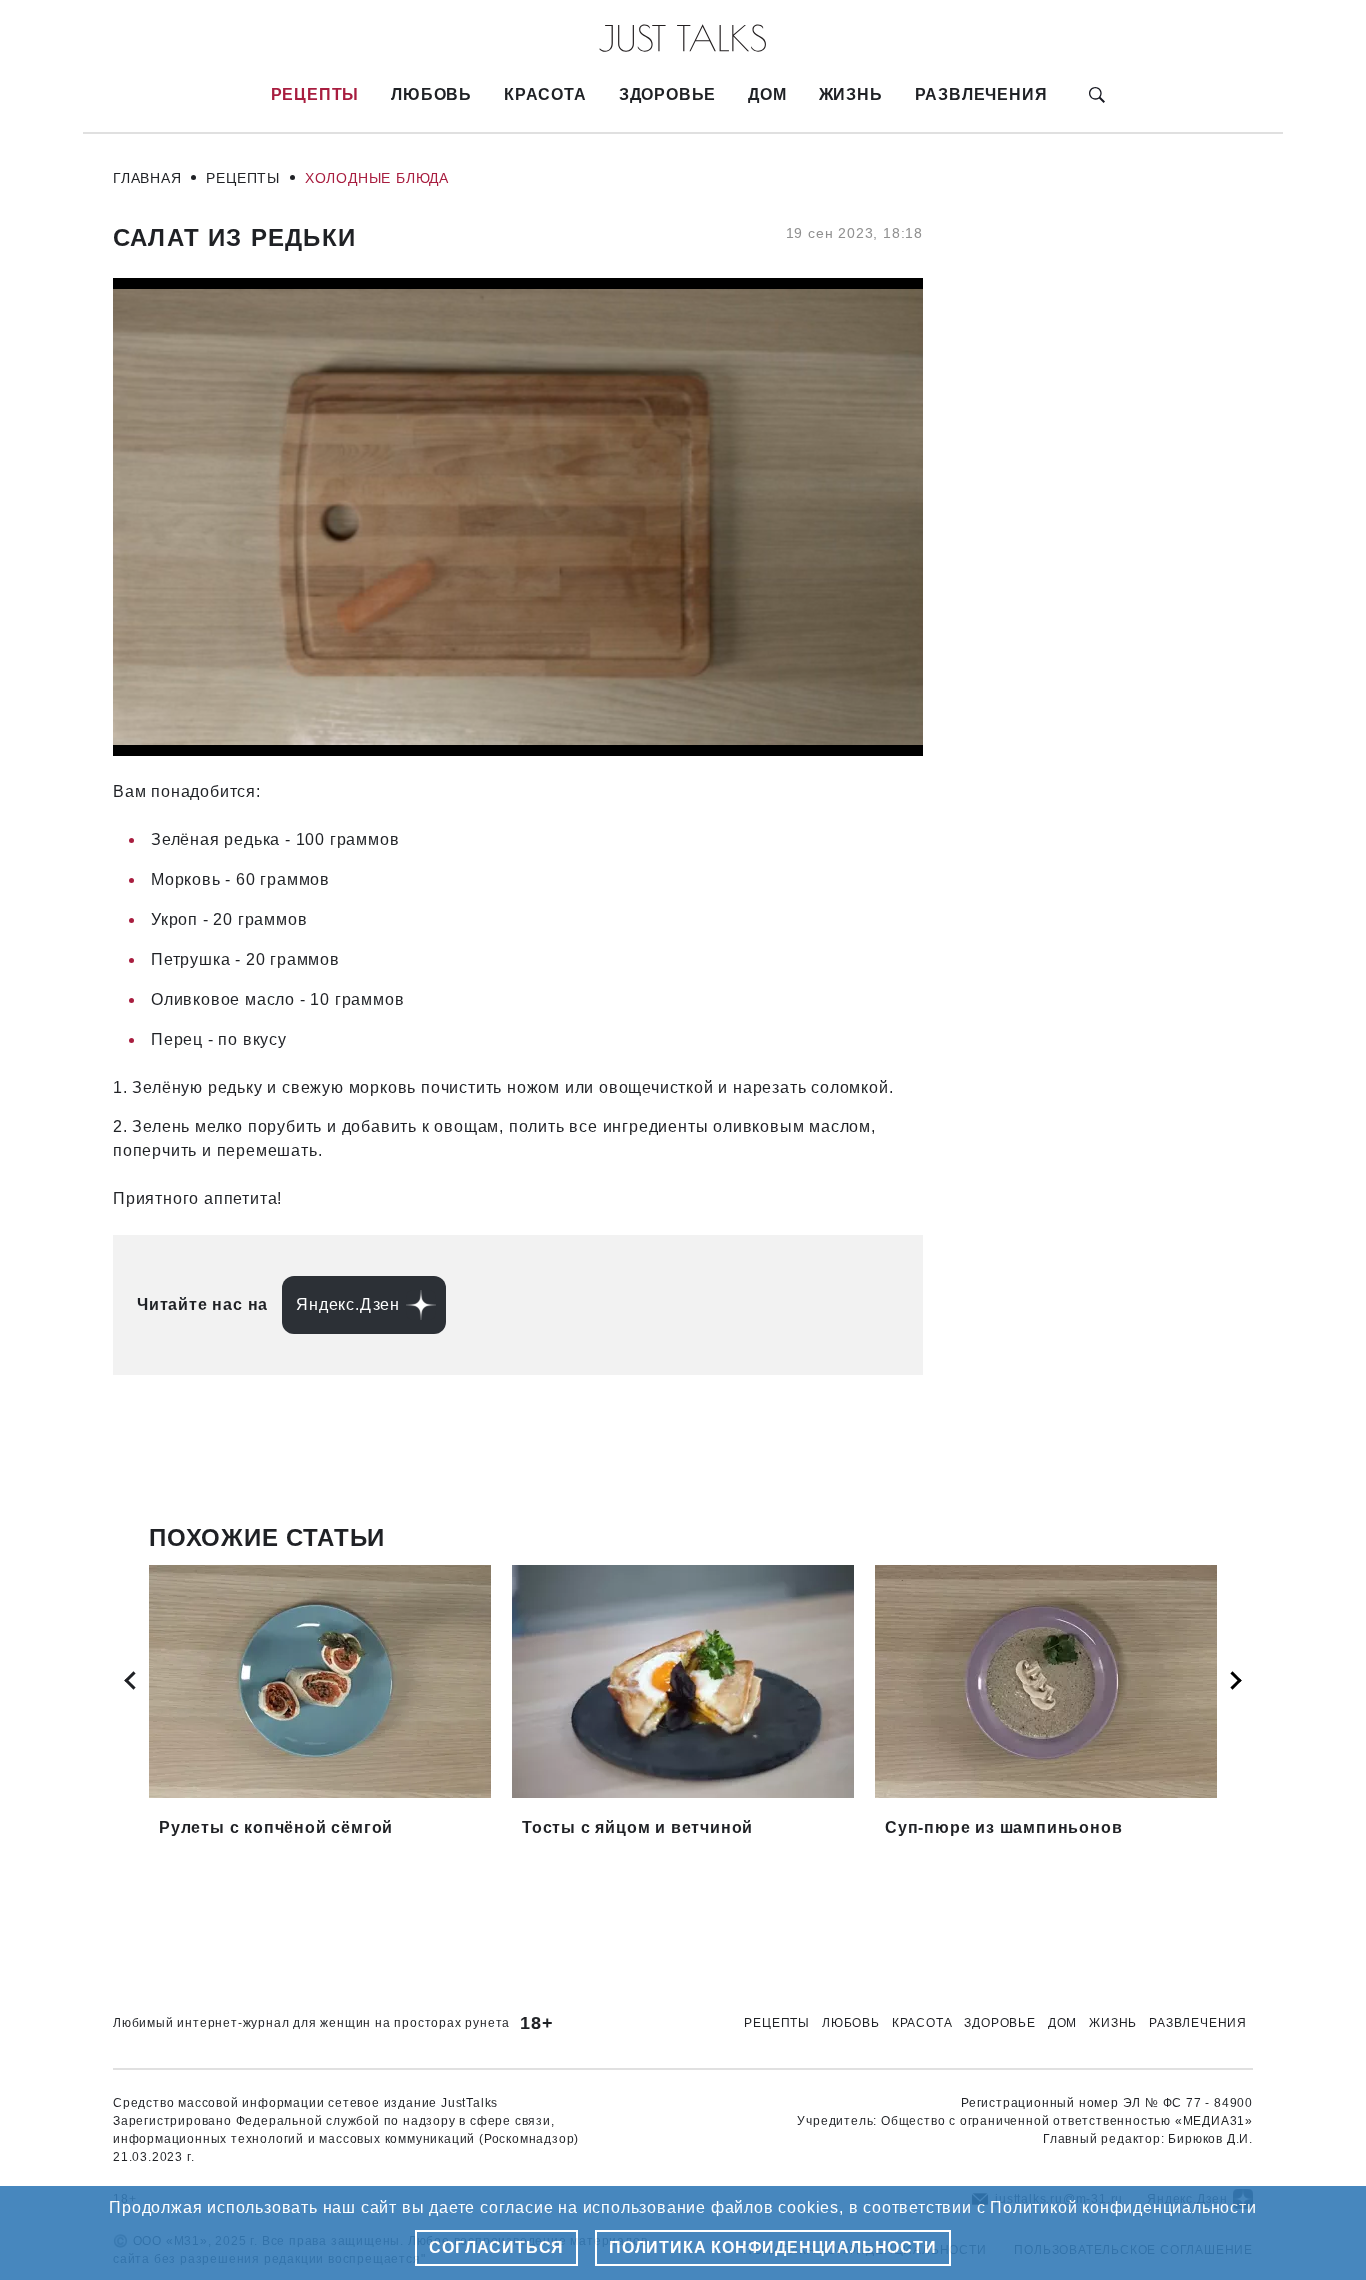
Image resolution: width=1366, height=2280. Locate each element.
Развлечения (981, 94)
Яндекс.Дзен (348, 1304)
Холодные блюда (377, 178)
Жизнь (851, 94)
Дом (767, 94)
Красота (545, 94)
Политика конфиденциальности (773, 2247)
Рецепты (315, 94)
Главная (147, 178)
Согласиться (496, 2247)
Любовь (431, 94)
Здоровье (667, 94)
